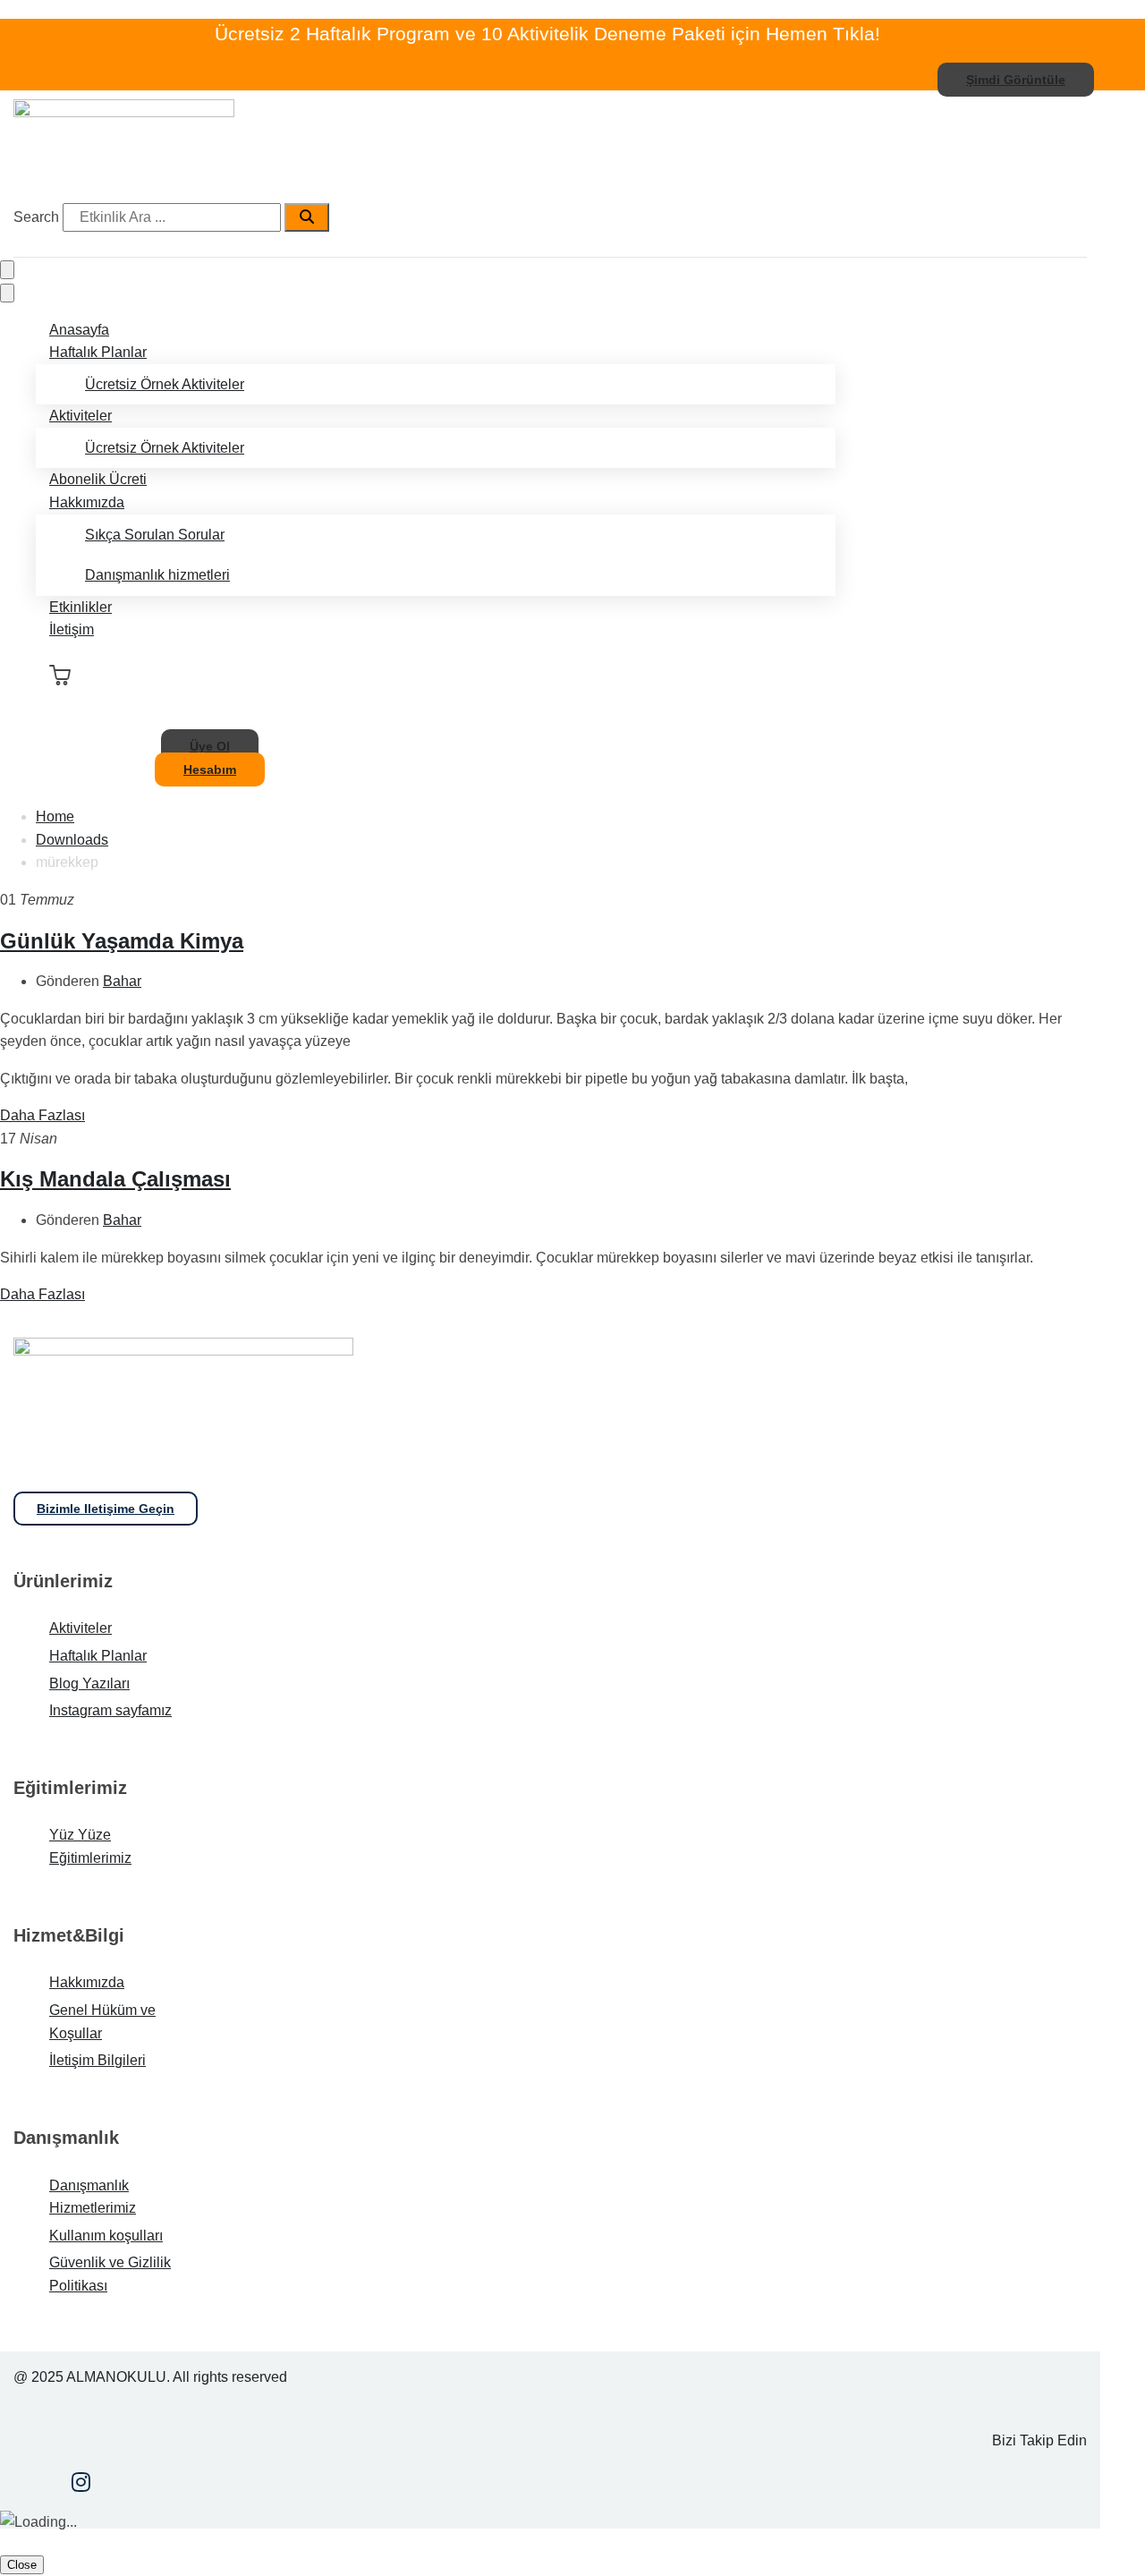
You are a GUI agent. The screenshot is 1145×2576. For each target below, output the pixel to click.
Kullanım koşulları (106, 2236)
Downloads (72, 840)
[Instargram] (81, 2484)
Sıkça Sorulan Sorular (155, 535)
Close (22, 2565)
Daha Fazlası (42, 1115)
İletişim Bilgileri (98, 2060)
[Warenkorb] (60, 676)
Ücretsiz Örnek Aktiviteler (165, 384)
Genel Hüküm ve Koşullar (102, 2022)
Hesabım (210, 769)
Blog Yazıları (89, 1683)
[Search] (307, 217)
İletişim (72, 629)
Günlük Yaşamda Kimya (122, 941)
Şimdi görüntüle (1016, 80)
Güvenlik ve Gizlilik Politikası (110, 2274)
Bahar (122, 981)
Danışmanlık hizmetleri (157, 575)
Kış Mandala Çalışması (115, 1179)
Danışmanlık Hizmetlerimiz (93, 2197)
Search (36, 217)
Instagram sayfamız (110, 1710)
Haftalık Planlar (98, 352)
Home (55, 816)
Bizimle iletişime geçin (106, 1509)
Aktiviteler (81, 416)
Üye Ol (210, 746)
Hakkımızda (87, 502)
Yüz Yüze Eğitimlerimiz (90, 1846)
